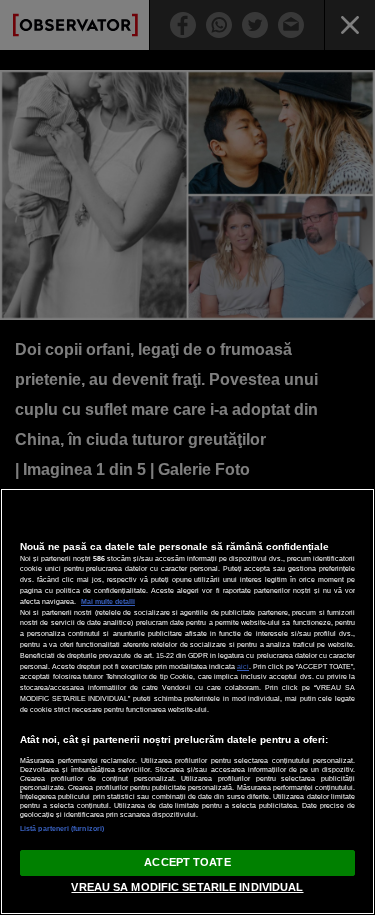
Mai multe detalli (108, 601)
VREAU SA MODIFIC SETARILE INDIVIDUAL (187, 887)
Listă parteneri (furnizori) (62, 828)
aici (243, 666)
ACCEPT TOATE (187, 862)
